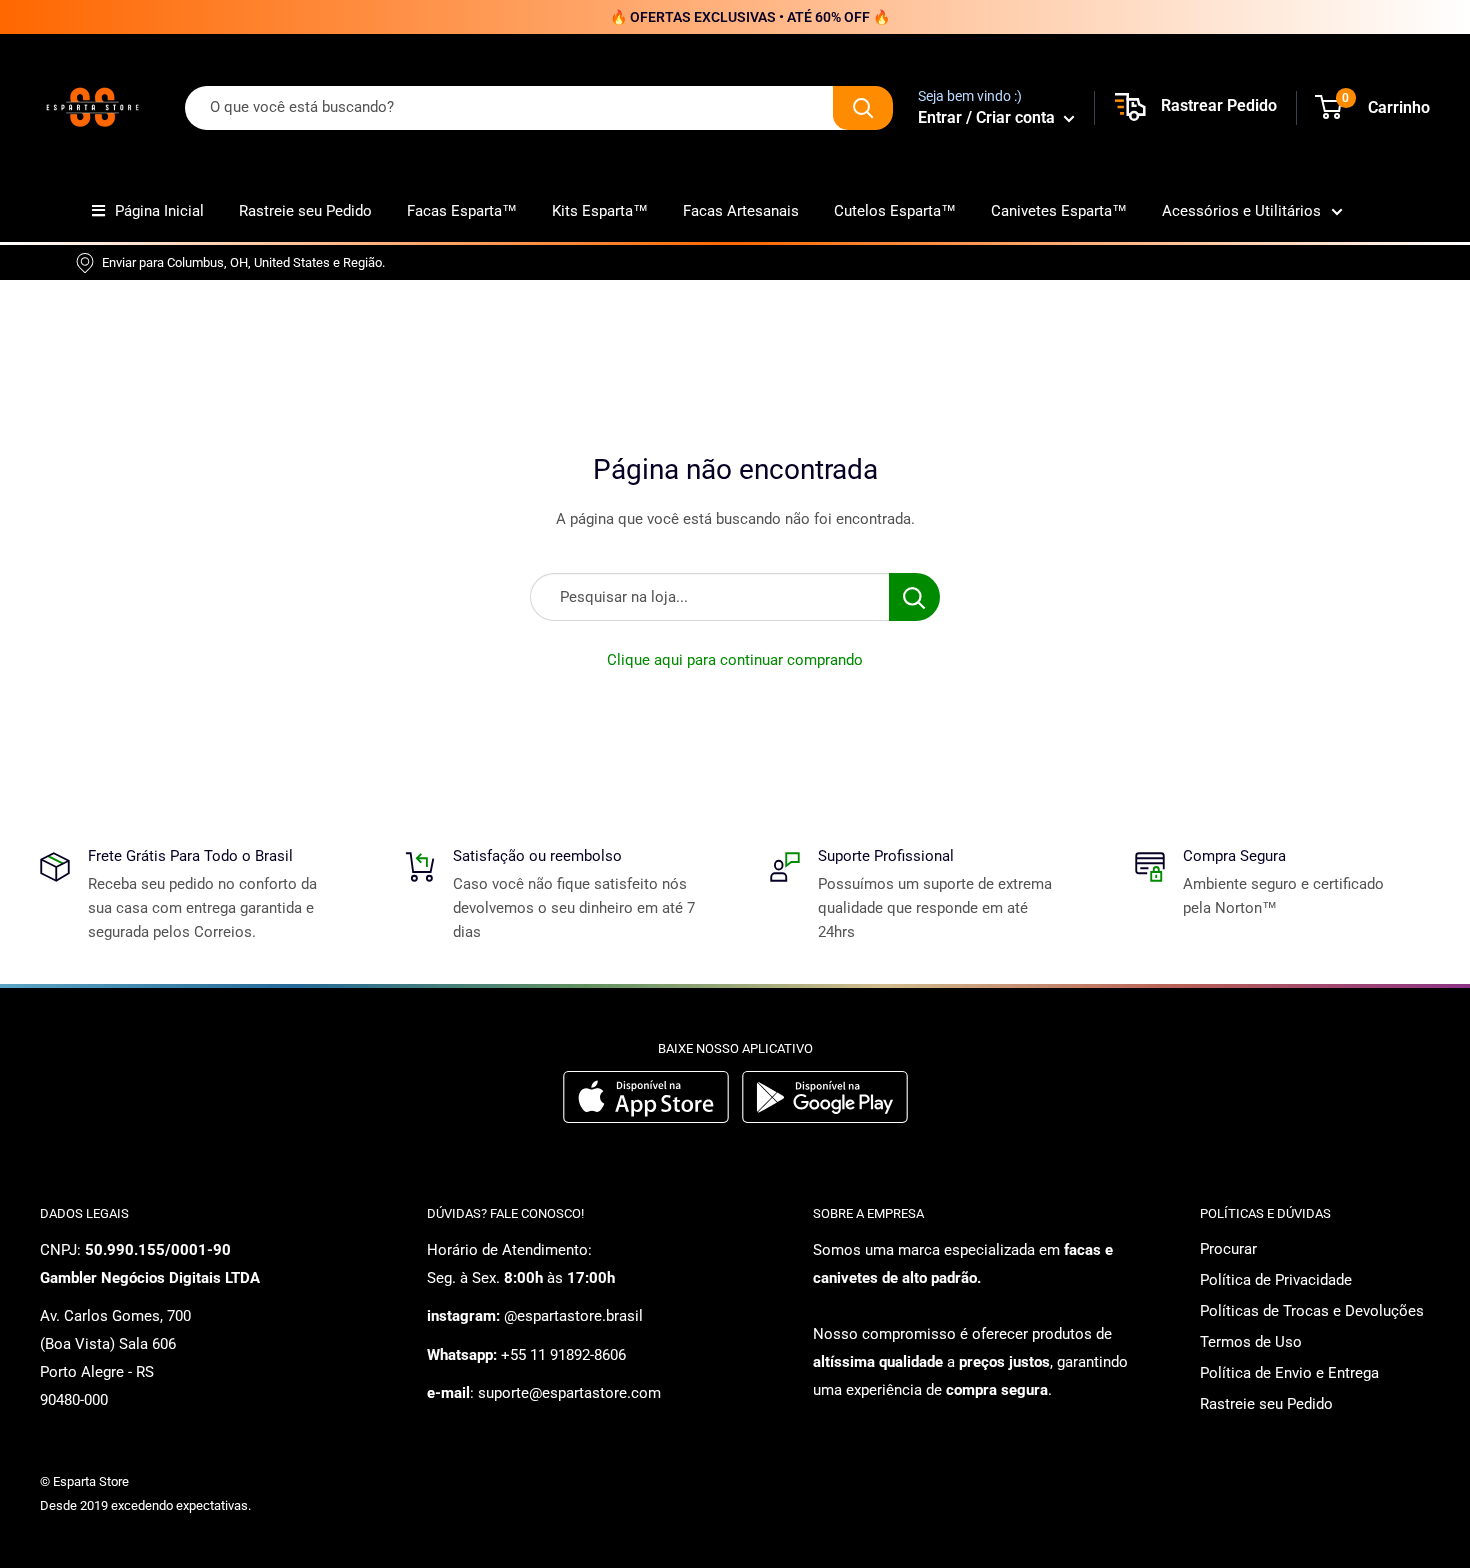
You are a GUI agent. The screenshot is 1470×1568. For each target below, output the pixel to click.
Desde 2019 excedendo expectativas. (145, 1505)
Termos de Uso (1251, 1342)
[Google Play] (825, 1118)
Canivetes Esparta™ (1059, 211)
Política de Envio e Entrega (1289, 1373)
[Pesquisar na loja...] (914, 597)
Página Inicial (159, 211)
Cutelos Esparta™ (895, 211)
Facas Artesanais (741, 211)
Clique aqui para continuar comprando (735, 660)
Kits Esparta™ (600, 211)
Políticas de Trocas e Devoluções (1312, 1311)
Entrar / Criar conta (988, 117)
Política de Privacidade (1276, 1280)
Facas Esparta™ (462, 211)
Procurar (1228, 1249)
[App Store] (648, 1118)
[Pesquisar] (863, 108)
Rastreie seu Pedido (305, 211)
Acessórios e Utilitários (1241, 211)
